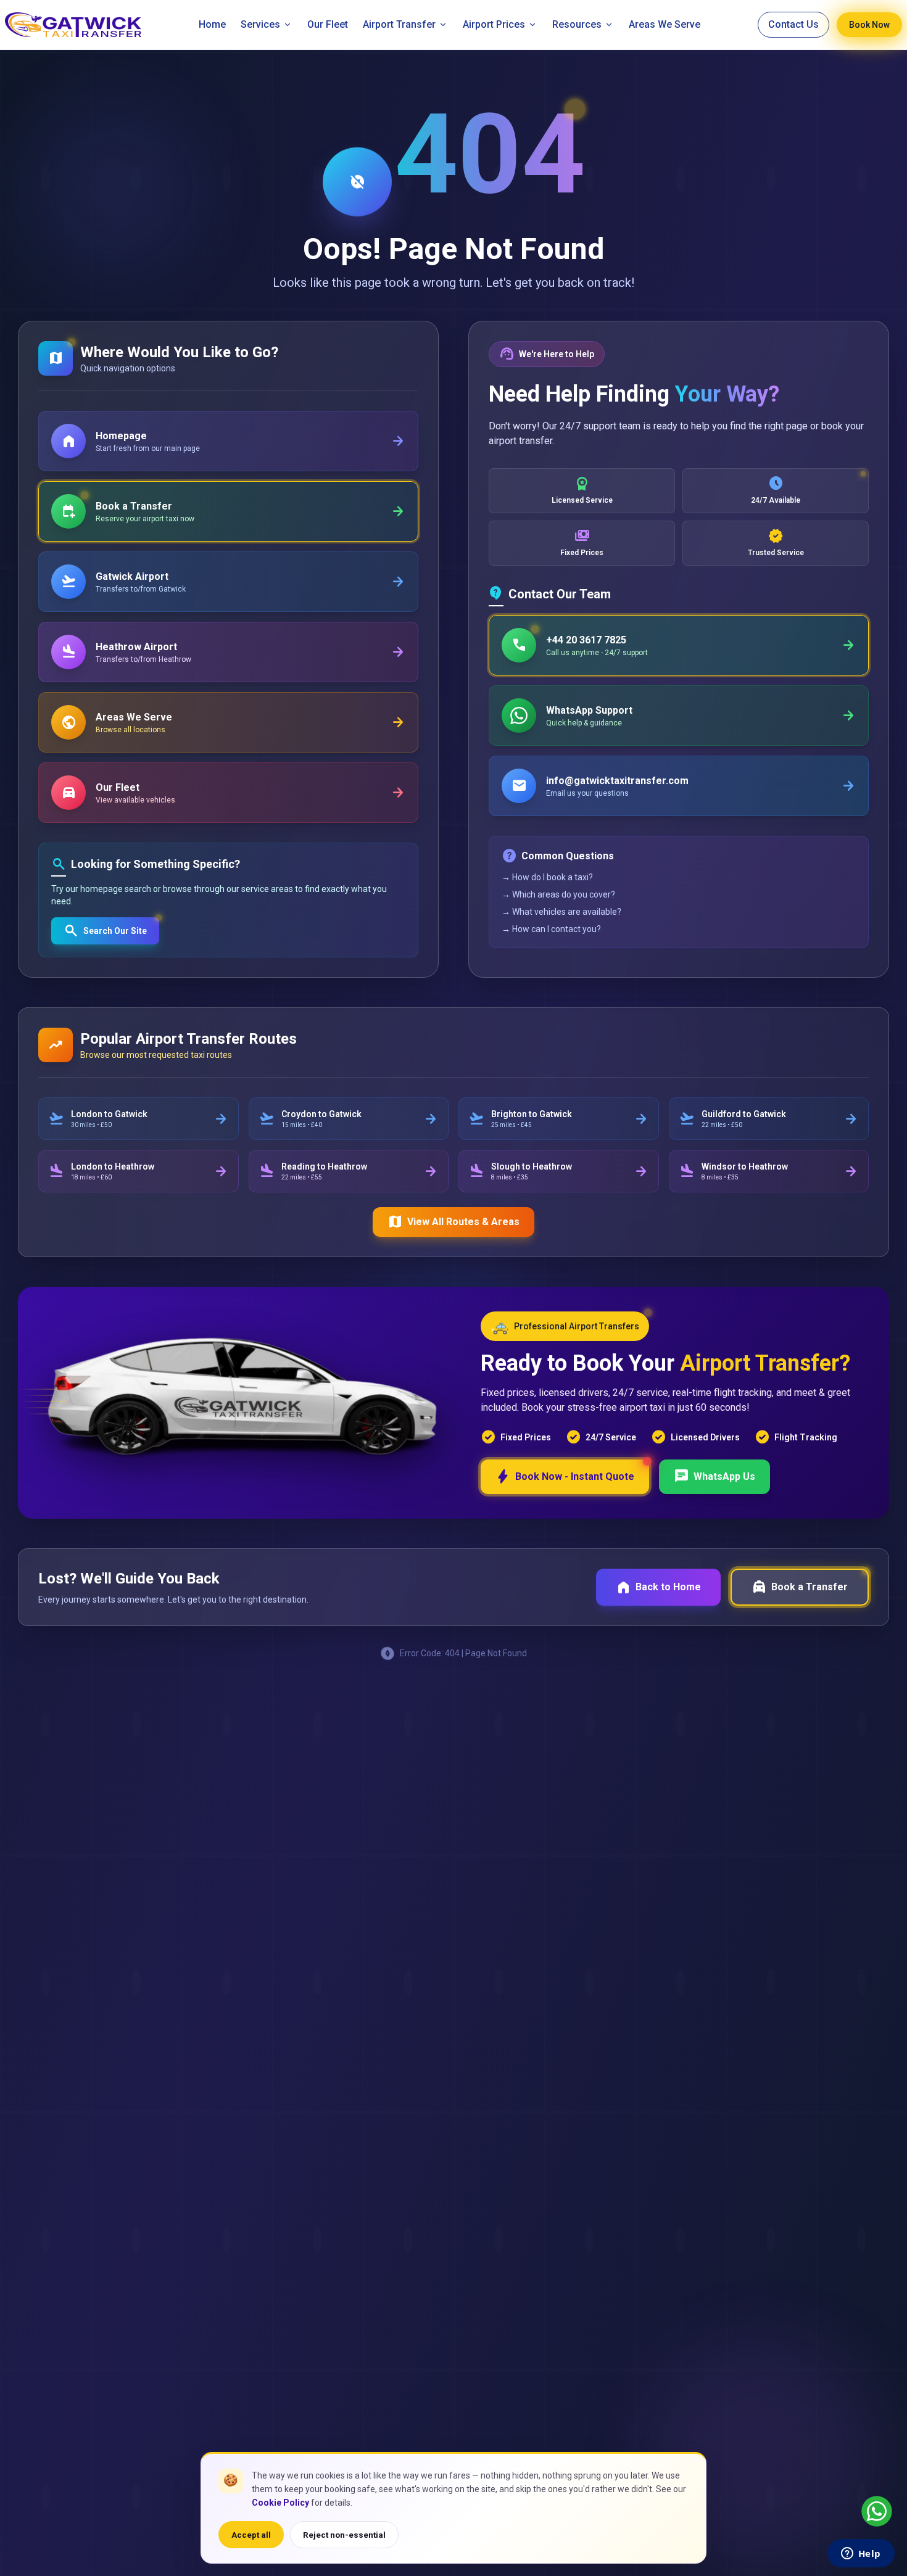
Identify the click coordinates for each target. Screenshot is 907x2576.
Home (212, 24)
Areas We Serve (665, 24)
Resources (577, 24)
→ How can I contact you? (551, 929)
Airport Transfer (399, 24)
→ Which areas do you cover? (558, 894)
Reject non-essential (344, 2535)
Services (260, 24)
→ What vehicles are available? (561, 912)
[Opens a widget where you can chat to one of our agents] (861, 2554)
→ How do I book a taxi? (547, 877)
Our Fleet (328, 24)
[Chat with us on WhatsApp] (877, 2511)
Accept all (251, 2535)
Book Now (869, 25)
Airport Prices (494, 24)
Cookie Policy (280, 2503)
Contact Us (793, 24)
